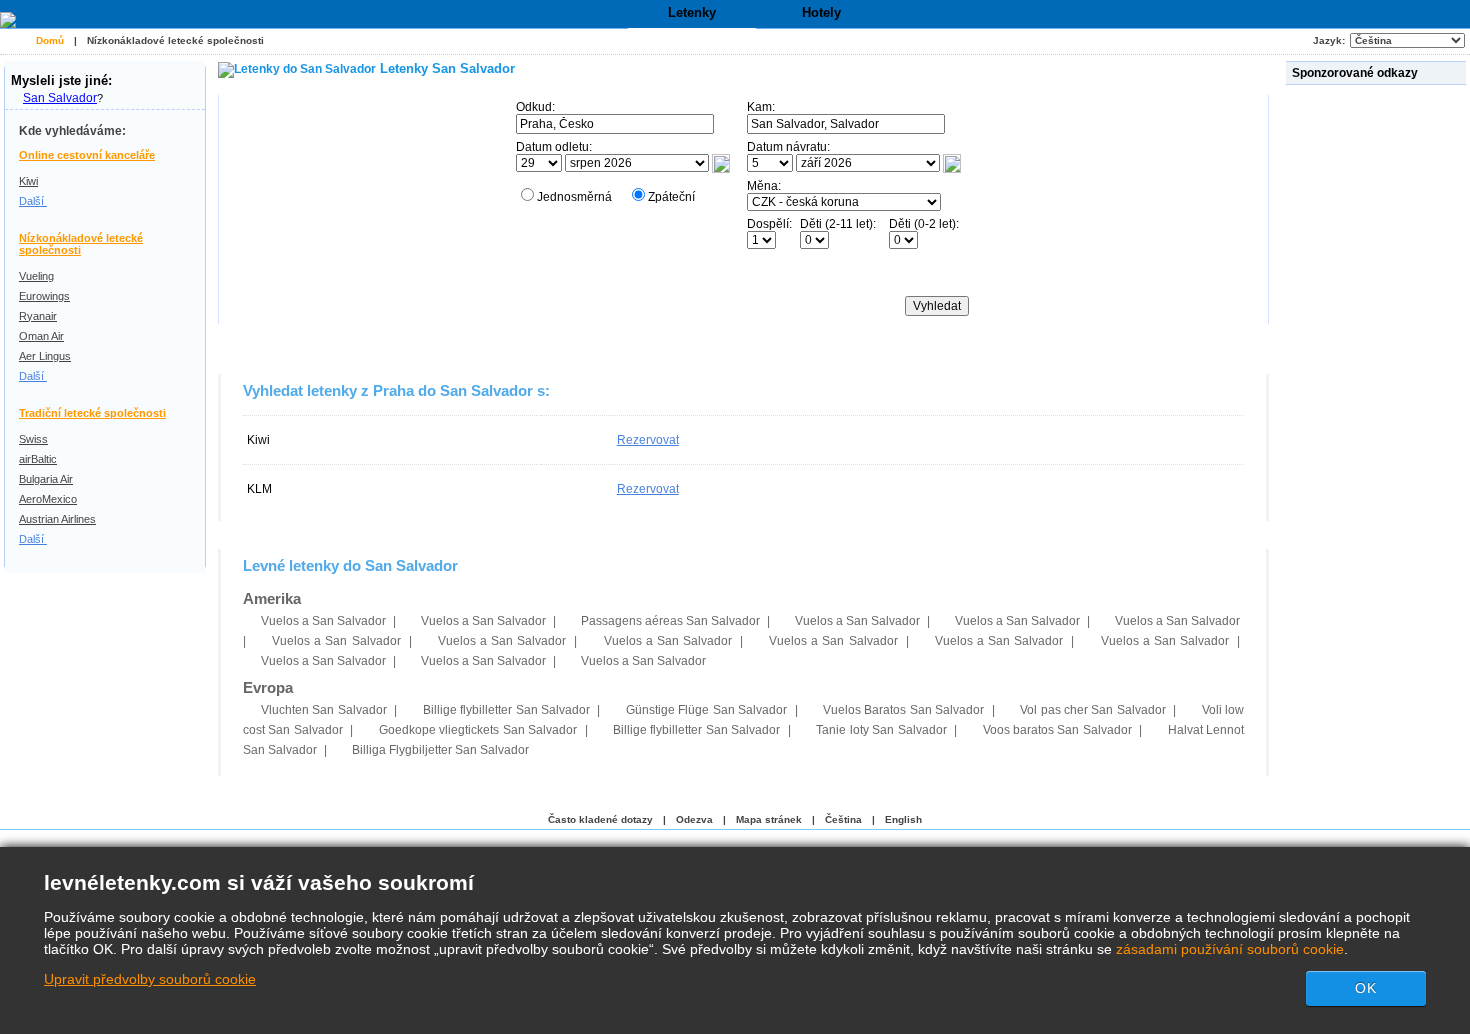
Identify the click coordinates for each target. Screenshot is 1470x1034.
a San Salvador (323, 621)
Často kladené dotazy (600, 819)
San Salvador (60, 98)
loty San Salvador (881, 730)
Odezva (694, 819)
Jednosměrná (574, 197)
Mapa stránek (769, 819)
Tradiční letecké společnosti (92, 413)
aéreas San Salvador (670, 621)
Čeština (843, 819)
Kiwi (28, 181)
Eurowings (44, 296)
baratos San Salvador (1057, 730)
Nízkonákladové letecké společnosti (175, 40)
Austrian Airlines (57, 519)
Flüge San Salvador (706, 710)
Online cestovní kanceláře (87, 155)
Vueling (36, 276)
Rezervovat (648, 440)
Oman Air (41, 336)
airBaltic (38, 459)
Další (33, 201)
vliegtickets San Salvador (478, 730)
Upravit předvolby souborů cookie (150, 979)
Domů (50, 40)
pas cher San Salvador (1093, 710)
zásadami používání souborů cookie (1230, 949)
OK (1366, 988)
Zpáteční (671, 197)
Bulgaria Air (46, 479)
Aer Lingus (45, 356)
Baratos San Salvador (903, 710)
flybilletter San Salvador (506, 710)
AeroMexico (48, 499)
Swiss (33, 439)
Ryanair (38, 316)
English (903, 819)
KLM (259, 489)
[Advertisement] (1378, 389)
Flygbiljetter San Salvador (440, 750)
